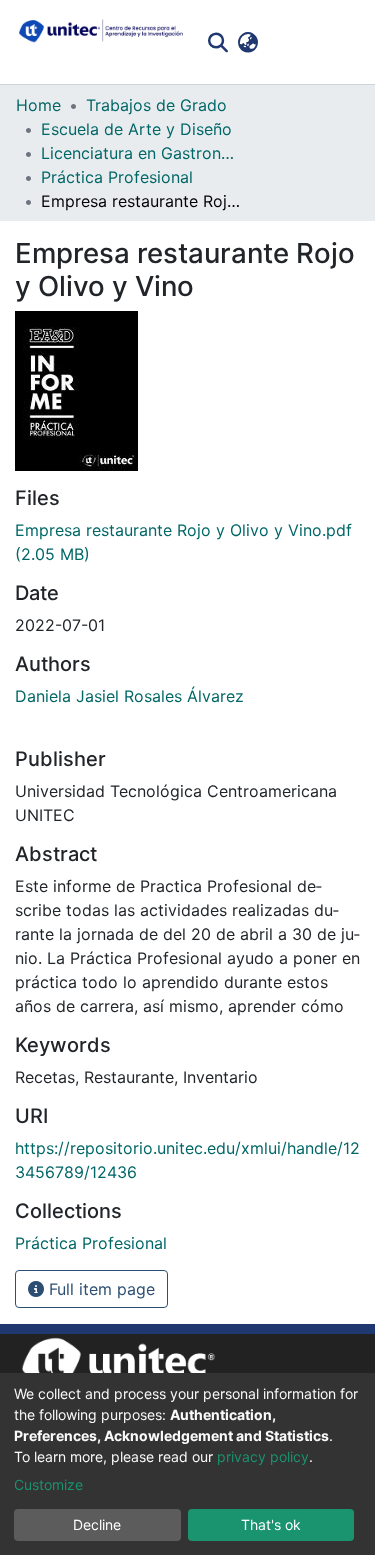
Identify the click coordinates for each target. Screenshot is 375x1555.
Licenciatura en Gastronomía (141, 153)
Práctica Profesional (117, 177)
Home (38, 105)
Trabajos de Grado (156, 105)
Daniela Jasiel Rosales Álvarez (129, 696)
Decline (97, 1524)
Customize (48, 1484)
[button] (247, 42)
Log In (292, 42)
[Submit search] (217, 42)
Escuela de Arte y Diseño (136, 129)
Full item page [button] (99, 1289)
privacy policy (263, 1456)
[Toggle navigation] (345, 42)
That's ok (271, 1524)
